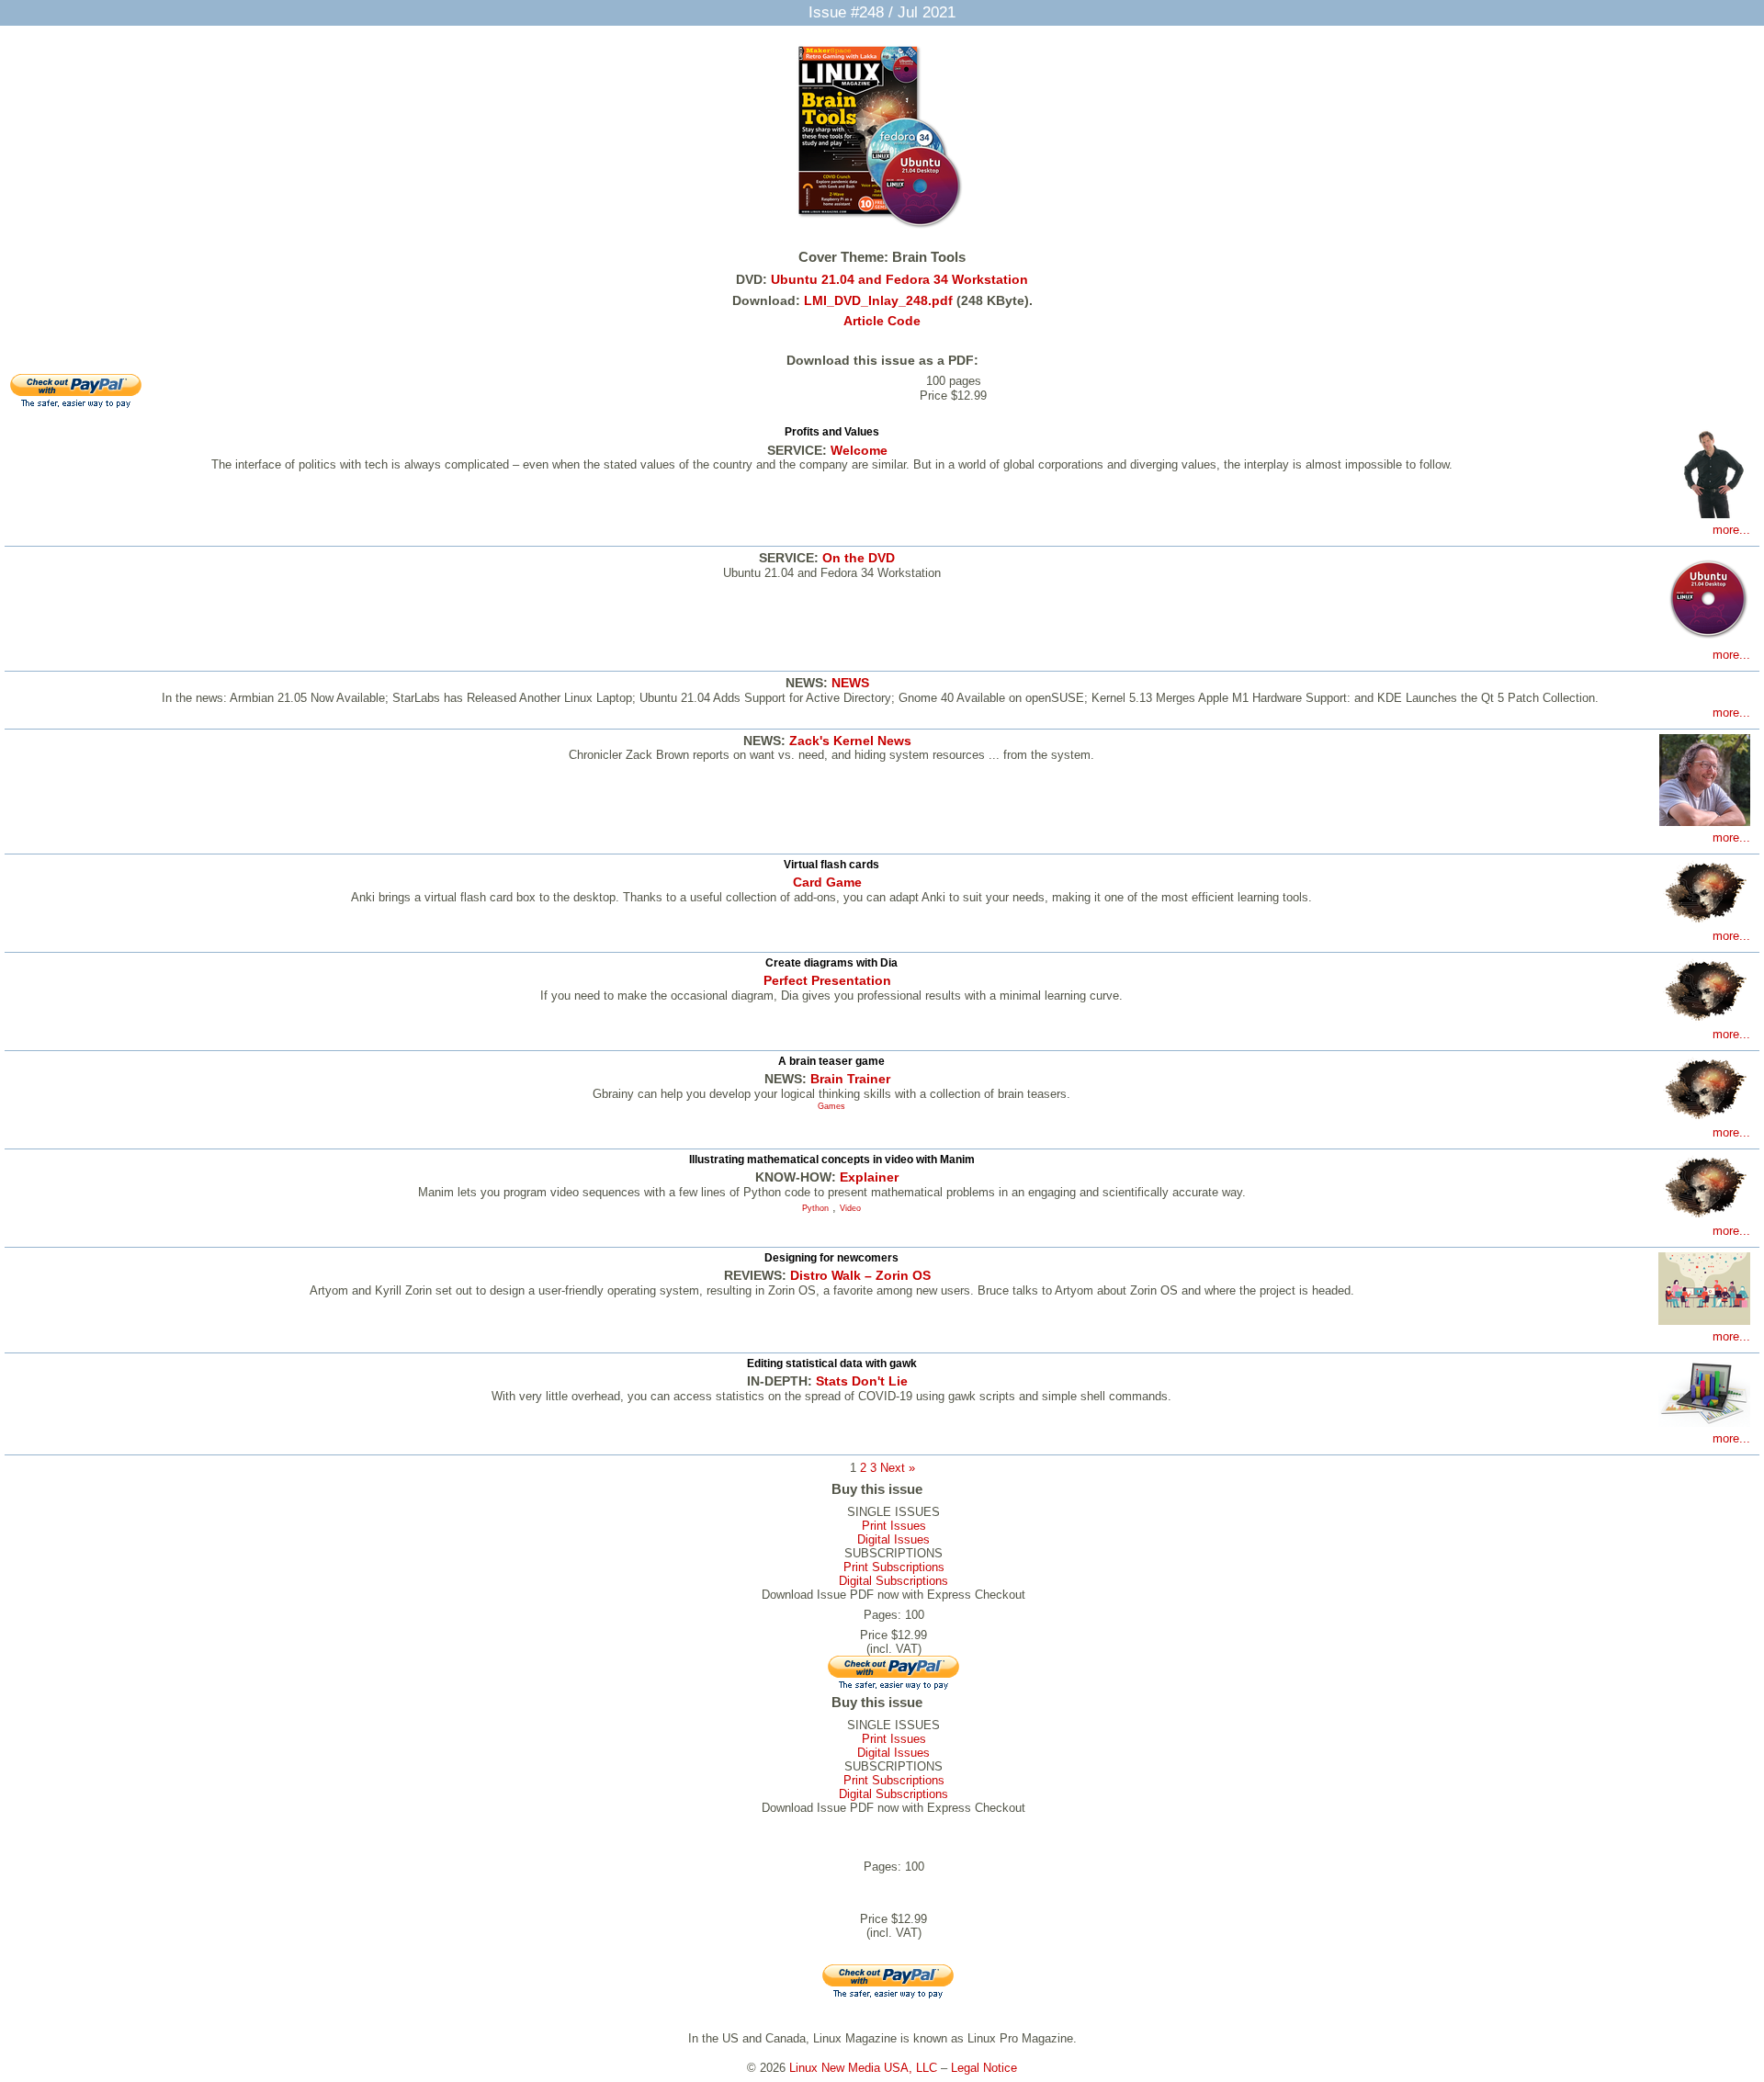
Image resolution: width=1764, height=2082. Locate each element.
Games (831, 1106)
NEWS (850, 683)
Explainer (869, 1177)
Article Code (882, 321)
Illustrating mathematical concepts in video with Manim (832, 1160)
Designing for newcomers (831, 1258)
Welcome (859, 450)
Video (850, 1208)
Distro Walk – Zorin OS (860, 1275)
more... (1731, 530)
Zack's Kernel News (850, 741)
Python (815, 1208)
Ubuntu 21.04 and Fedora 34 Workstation (899, 279)
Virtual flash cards (831, 865)
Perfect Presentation (827, 980)
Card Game (827, 882)
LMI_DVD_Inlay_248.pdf (878, 300)
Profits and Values (832, 432)
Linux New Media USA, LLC (863, 2068)
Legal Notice (984, 2068)
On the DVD (859, 558)
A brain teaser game (831, 1061)
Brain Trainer (850, 1079)
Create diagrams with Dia (831, 963)
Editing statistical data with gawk (832, 1363)
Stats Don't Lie (862, 1381)
